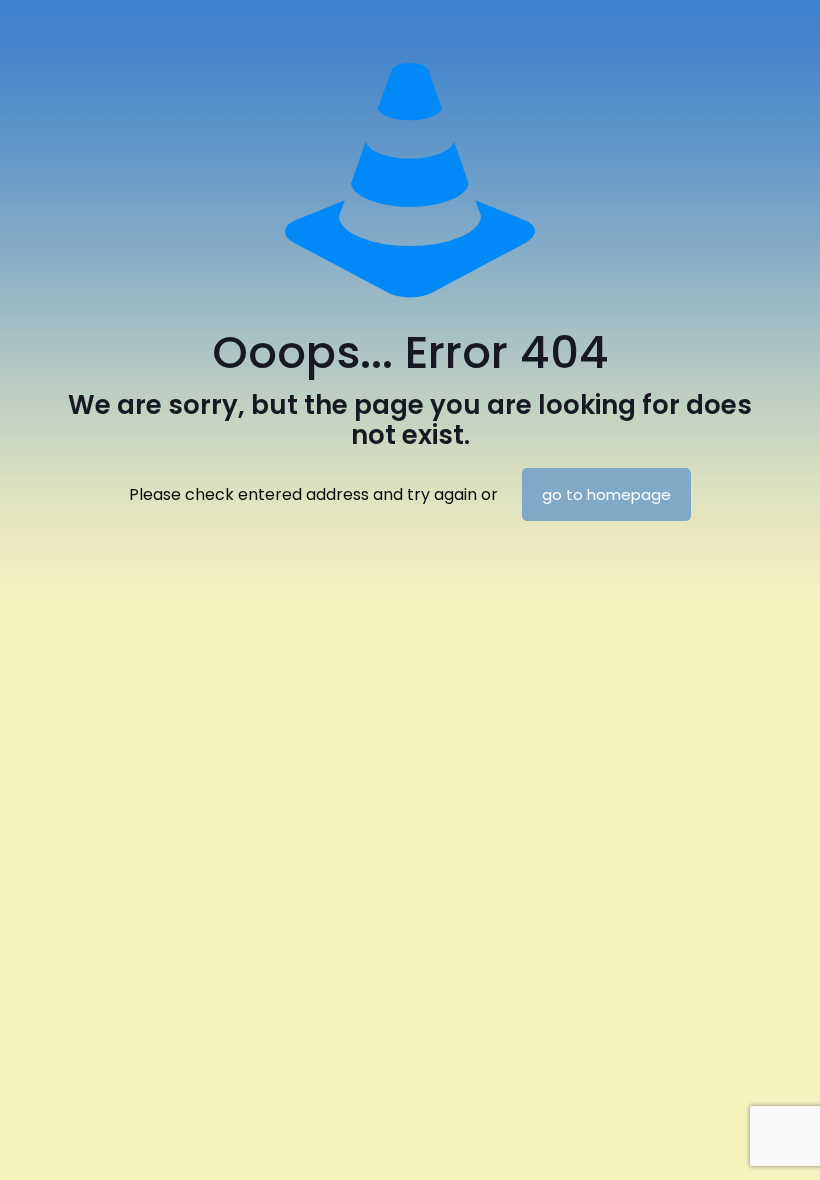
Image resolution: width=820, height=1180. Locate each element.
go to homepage (606, 494)
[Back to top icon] (724, 1139)
